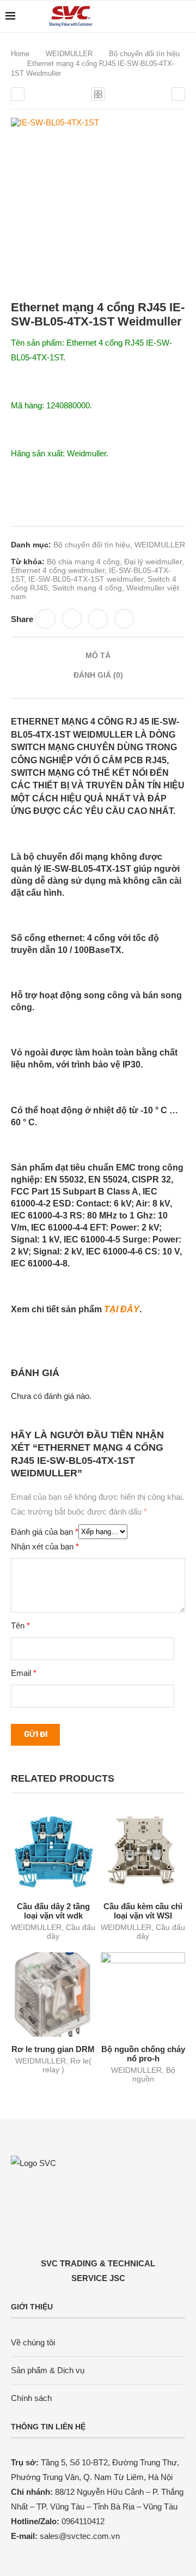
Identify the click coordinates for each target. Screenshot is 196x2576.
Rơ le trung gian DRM (53, 2049)
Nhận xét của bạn (45, 1546)
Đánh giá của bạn (45, 1532)
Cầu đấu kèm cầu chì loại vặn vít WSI (143, 1911)
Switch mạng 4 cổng (87, 588)
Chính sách (31, 2398)
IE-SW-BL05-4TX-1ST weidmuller (86, 579)
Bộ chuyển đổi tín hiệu (144, 54)
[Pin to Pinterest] (98, 619)
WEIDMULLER (69, 54)
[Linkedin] (157, 16)
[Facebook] (146, 16)
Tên (20, 1625)
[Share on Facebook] (46, 619)
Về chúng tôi (33, 2342)
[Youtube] (169, 16)
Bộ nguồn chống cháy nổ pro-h (143, 2054)
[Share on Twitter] (72, 619)
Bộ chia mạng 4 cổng (83, 562)
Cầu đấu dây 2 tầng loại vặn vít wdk (53, 1911)
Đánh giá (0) (98, 675)
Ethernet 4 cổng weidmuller (58, 570)
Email (24, 1673)
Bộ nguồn (154, 2074)
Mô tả (98, 655)
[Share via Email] (124, 619)
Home (20, 54)
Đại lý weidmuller (153, 562)
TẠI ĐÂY (122, 1309)
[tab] (98, 655)
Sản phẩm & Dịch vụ (48, 2370)
